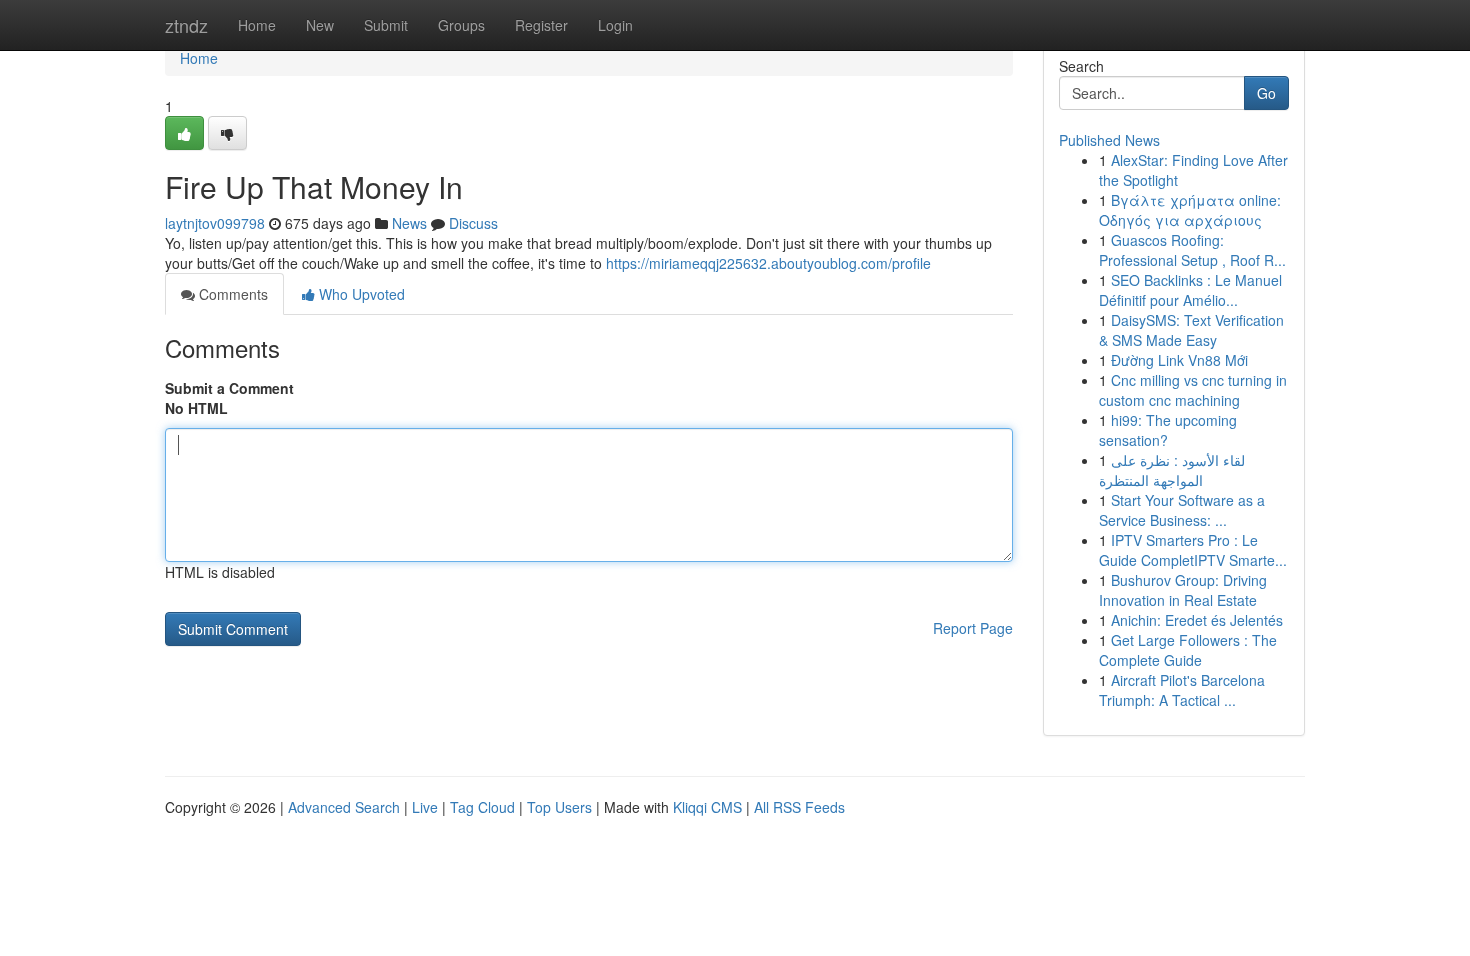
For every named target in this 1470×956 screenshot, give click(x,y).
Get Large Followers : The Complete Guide (1188, 650)
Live (425, 807)
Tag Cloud (482, 807)
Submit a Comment (229, 388)
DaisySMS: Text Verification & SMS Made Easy (1191, 330)
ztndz (186, 25)
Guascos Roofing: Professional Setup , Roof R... (1192, 250)
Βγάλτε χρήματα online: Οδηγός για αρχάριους (1190, 210)
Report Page (973, 628)
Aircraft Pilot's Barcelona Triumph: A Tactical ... (1182, 690)
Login (615, 25)
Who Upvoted (360, 294)
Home (257, 25)
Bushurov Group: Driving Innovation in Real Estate (1183, 590)
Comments (231, 294)
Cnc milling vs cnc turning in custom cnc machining (1193, 390)
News (409, 223)
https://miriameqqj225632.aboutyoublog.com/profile (768, 263)
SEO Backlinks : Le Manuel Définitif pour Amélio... (1190, 290)
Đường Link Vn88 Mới (1179, 360)
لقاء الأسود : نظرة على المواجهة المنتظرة (1172, 470)
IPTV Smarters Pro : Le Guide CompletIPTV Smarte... (1193, 550)
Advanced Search (344, 807)
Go (1266, 93)
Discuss (473, 223)
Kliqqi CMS (707, 807)
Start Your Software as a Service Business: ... (1182, 510)
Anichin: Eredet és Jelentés (1197, 620)
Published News (1109, 140)
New (320, 25)
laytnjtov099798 (215, 223)
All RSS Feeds (799, 807)
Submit (386, 25)
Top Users (559, 807)
